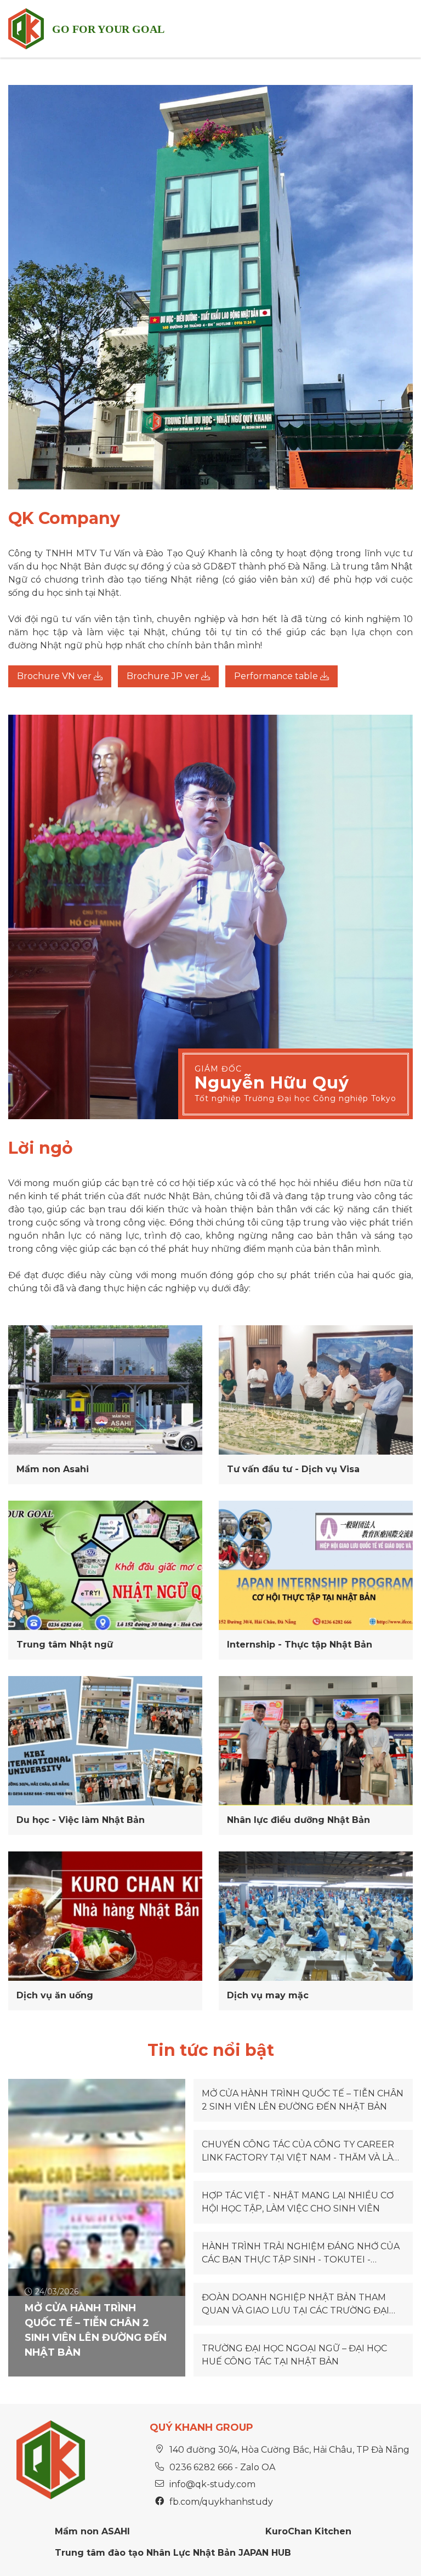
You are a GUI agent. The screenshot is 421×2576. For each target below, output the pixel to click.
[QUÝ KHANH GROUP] (26, 29)
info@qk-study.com (212, 2484)
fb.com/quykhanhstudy (221, 2502)
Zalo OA (258, 2467)
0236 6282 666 (201, 2467)
